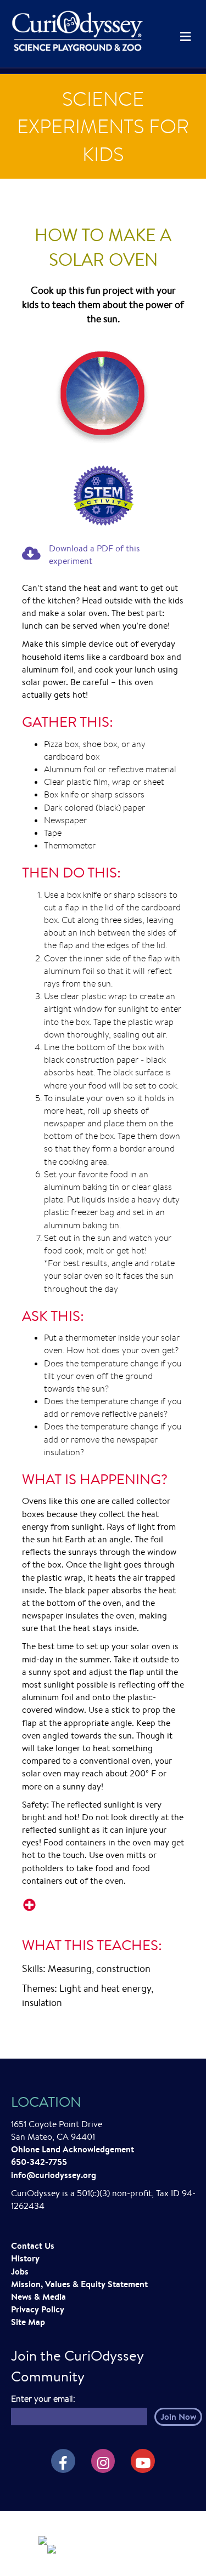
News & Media (38, 2296)
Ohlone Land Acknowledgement (73, 2149)
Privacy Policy (38, 2309)
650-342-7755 (39, 2162)
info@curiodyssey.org (54, 2175)
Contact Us (33, 2246)
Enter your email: (43, 2399)
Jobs (20, 2271)
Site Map (28, 2322)
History (25, 2258)
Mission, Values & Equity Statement (79, 2284)
